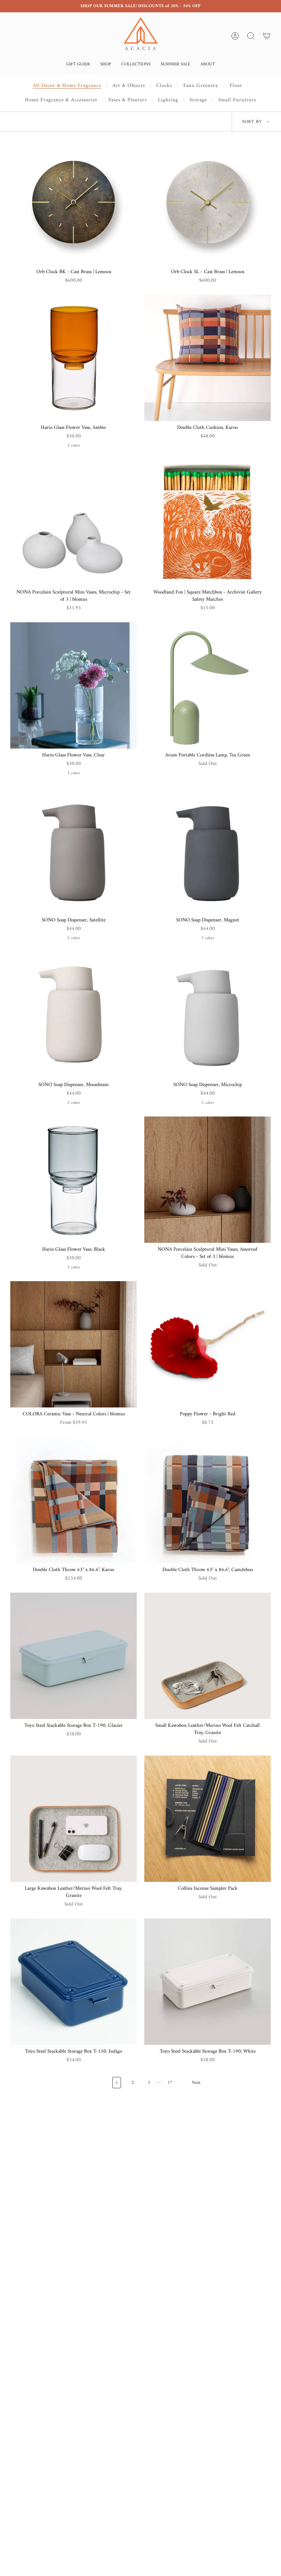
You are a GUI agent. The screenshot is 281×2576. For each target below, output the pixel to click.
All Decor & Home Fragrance (67, 86)
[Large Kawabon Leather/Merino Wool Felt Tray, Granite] (74, 1819)
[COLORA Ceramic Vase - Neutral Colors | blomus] (74, 1344)
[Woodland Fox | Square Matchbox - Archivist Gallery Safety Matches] (207, 522)
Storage (198, 100)
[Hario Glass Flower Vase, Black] (74, 1180)
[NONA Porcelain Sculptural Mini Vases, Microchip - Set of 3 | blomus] (74, 522)
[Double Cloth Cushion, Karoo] (207, 358)
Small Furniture (237, 100)
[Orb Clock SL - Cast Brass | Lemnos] (207, 202)
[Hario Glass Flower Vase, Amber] (74, 358)
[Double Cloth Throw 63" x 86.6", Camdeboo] (207, 1500)
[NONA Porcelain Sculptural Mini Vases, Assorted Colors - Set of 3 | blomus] (207, 1180)
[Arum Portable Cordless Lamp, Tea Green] (207, 685)
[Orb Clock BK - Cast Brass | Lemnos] (74, 202)
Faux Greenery (201, 86)
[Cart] (267, 36)
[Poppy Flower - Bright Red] (207, 1344)
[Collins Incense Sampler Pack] (207, 1819)
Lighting (168, 100)
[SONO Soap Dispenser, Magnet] (207, 850)
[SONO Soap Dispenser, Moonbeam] (74, 1015)
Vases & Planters (127, 100)
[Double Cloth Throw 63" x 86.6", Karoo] (74, 1500)
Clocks (164, 86)
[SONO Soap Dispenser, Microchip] (207, 1015)
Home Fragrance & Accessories (61, 100)
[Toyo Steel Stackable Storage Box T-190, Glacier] (74, 1656)
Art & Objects (129, 86)
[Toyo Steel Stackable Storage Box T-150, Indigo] (74, 1982)
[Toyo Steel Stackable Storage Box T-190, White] (207, 1982)
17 (170, 2083)
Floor (236, 86)
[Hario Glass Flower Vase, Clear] (74, 685)
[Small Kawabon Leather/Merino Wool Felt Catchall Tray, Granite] (207, 1656)
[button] (78, 65)
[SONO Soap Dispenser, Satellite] (74, 850)
